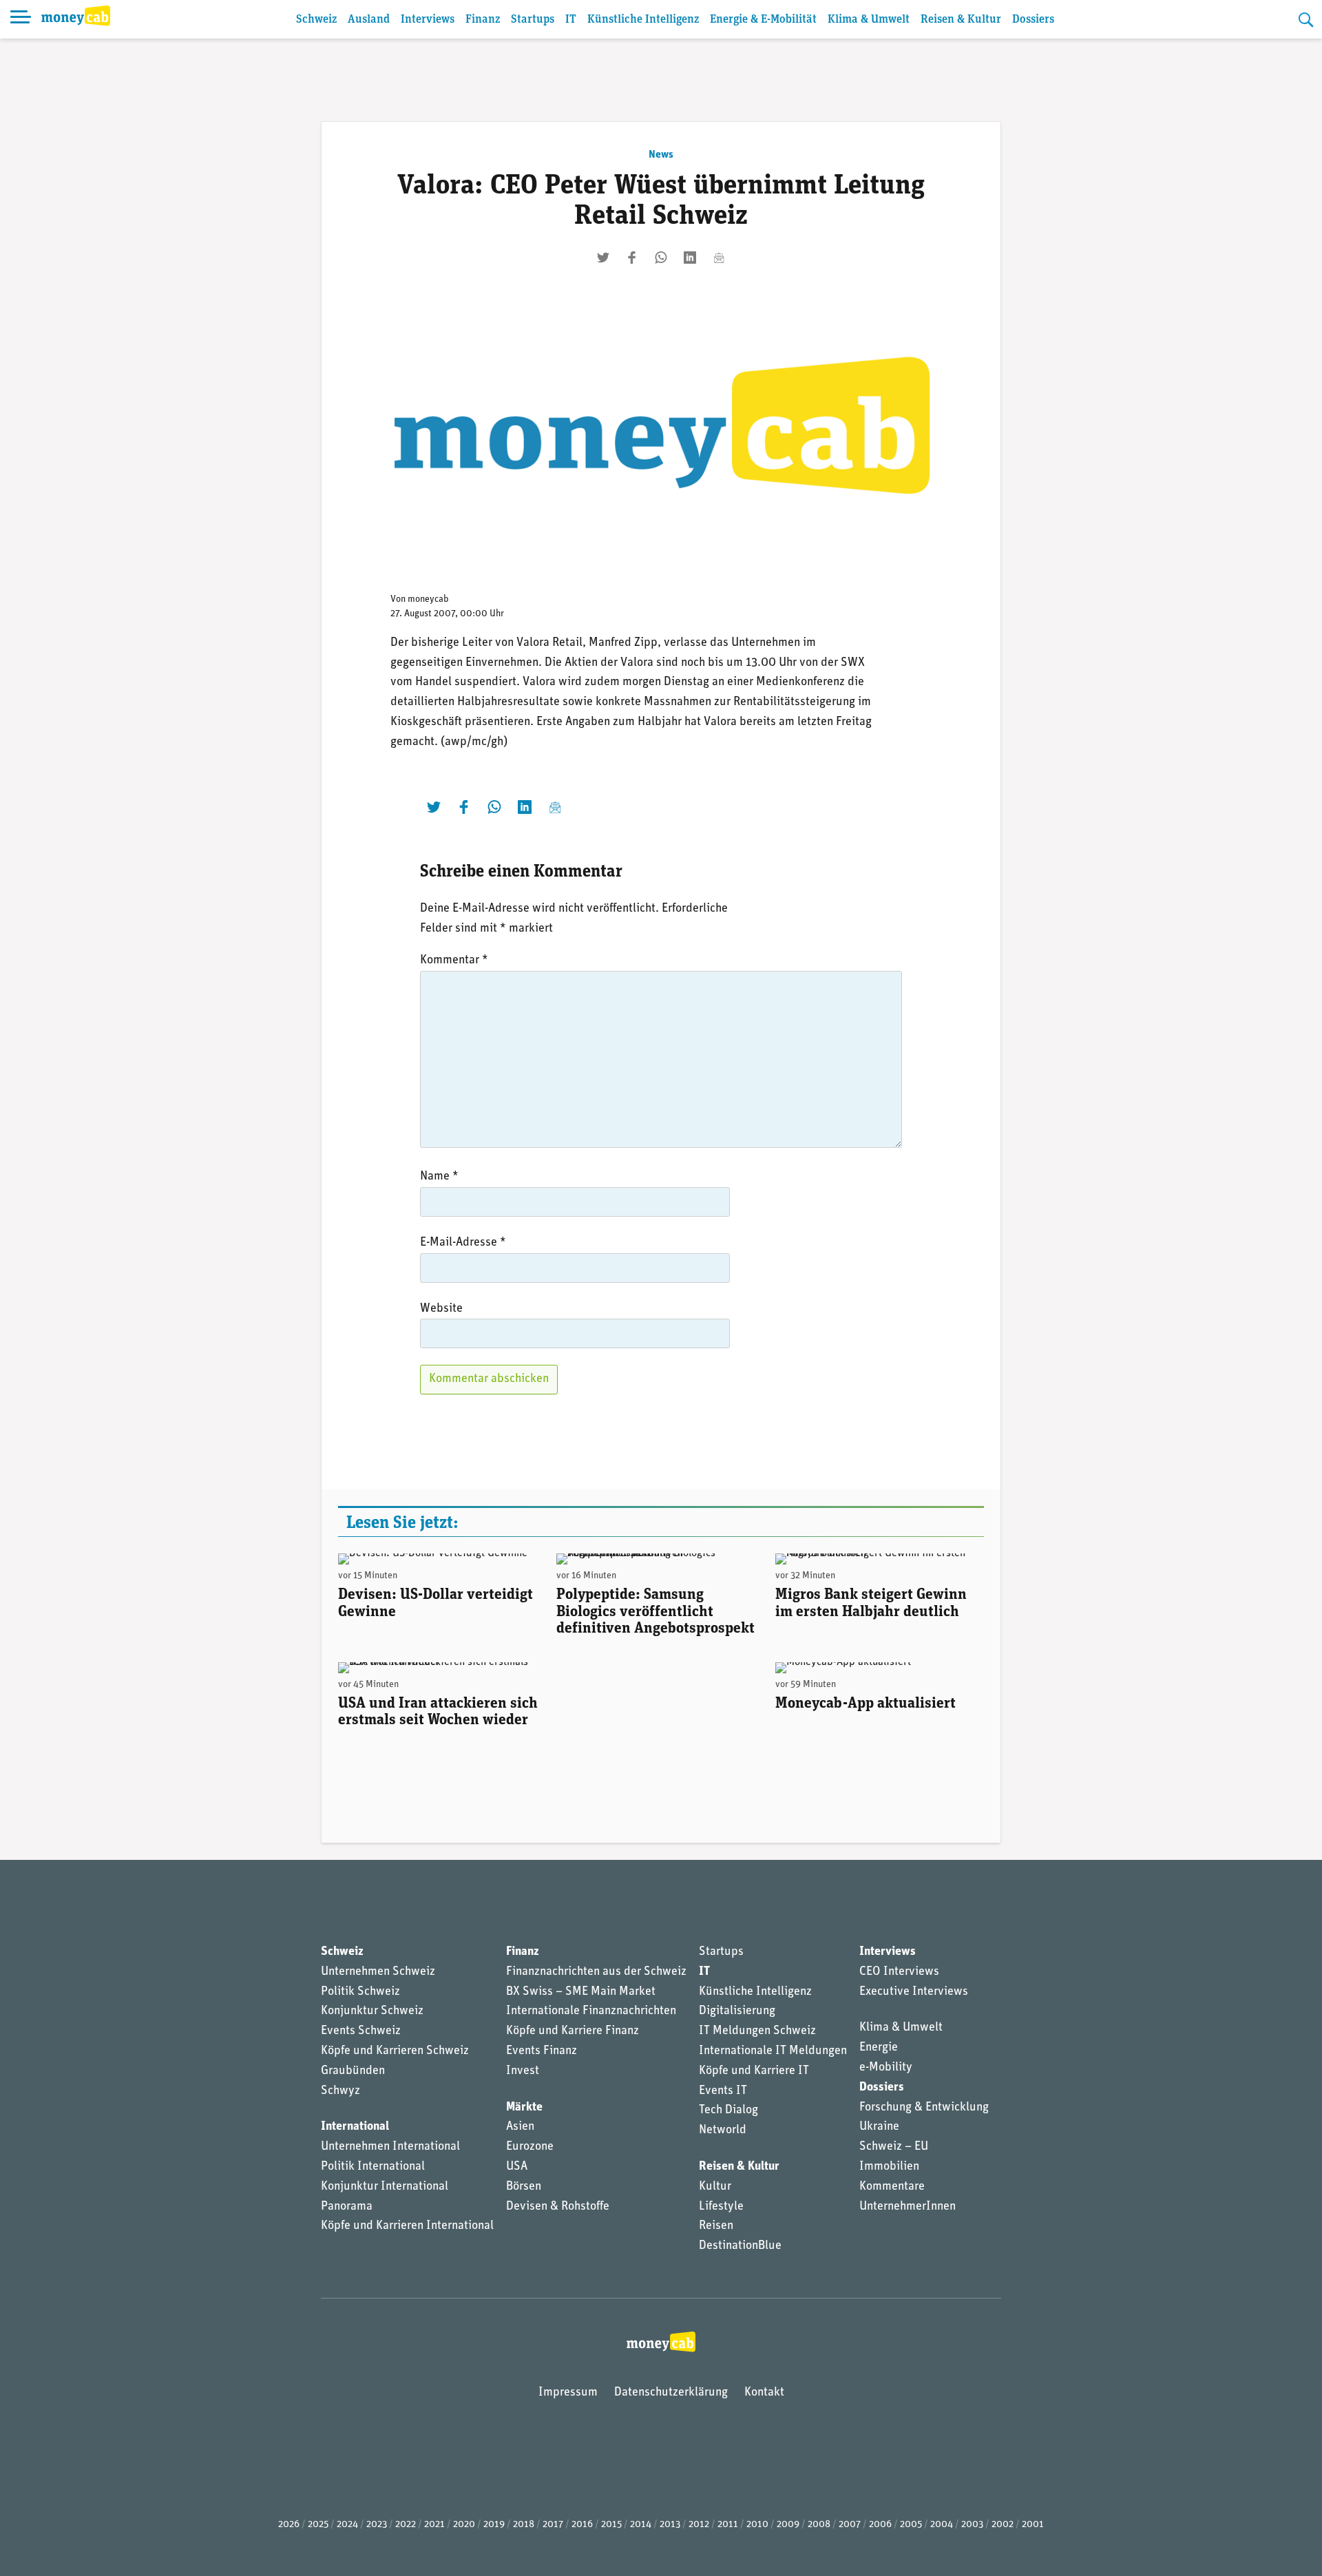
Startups (533, 20)
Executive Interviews (914, 1992)
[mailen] (719, 258)
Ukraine (879, 2127)
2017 (553, 2525)
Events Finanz (542, 2051)
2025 (318, 2525)
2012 (699, 2525)
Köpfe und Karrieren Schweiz (395, 2051)
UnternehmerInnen (907, 2207)
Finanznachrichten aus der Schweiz (596, 1972)
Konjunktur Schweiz (372, 2011)
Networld (723, 2130)
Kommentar (454, 961)
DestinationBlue (740, 2246)
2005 (911, 2525)
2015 (611, 2525)
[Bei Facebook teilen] (632, 258)
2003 (972, 2525)
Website (441, 1309)
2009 (788, 2525)
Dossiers (1033, 20)
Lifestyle (721, 2207)
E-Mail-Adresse (463, 1243)
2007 (850, 2525)
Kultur (715, 2187)
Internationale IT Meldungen (773, 2051)
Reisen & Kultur (961, 20)
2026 (289, 2525)
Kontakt (764, 2393)
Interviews (428, 20)
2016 (582, 2525)
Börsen (524, 2187)
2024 (347, 2525)
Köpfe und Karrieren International (407, 2226)
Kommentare (892, 2187)
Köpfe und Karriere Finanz (573, 2031)
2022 (406, 2525)
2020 (464, 2525)
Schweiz (316, 20)
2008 (819, 2525)
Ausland (369, 20)
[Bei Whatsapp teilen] (661, 258)
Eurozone (530, 2147)
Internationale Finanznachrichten (591, 2011)
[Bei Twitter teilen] (603, 258)
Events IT (723, 2091)
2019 (494, 2525)
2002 (1003, 2525)
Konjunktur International (385, 2187)
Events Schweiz (361, 2031)
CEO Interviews (899, 1972)
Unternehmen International (390, 2147)
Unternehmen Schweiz (378, 1972)
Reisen (716, 2226)
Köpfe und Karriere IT (754, 2071)
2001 (1033, 2525)
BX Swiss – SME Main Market (581, 1992)
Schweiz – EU (894, 2147)
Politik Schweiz (360, 1992)
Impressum (568, 2393)
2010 (757, 2525)
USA (517, 2167)
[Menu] (21, 19)
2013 (670, 2525)
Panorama (347, 2207)
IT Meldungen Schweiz (757, 2031)
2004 (942, 2525)
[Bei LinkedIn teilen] (690, 258)
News (661, 155)
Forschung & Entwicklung (924, 2108)
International (355, 2127)
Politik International (373, 2167)
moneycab (428, 599)
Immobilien (889, 2167)
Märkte (524, 2108)
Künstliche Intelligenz (643, 20)
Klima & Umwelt (869, 20)
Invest (523, 2071)
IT (571, 20)
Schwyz (340, 2091)
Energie (879, 2048)
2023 (377, 2525)
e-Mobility (886, 2068)
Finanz (483, 20)
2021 (434, 2525)
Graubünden (353, 2071)
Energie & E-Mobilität (763, 20)
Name (439, 1177)
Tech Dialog (728, 2111)
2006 (880, 2525)
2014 (641, 2525)
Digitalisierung (737, 2011)
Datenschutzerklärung (671, 2393)
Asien (520, 2127)
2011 (728, 2525)
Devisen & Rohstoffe (558, 2207)
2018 (524, 2525)
